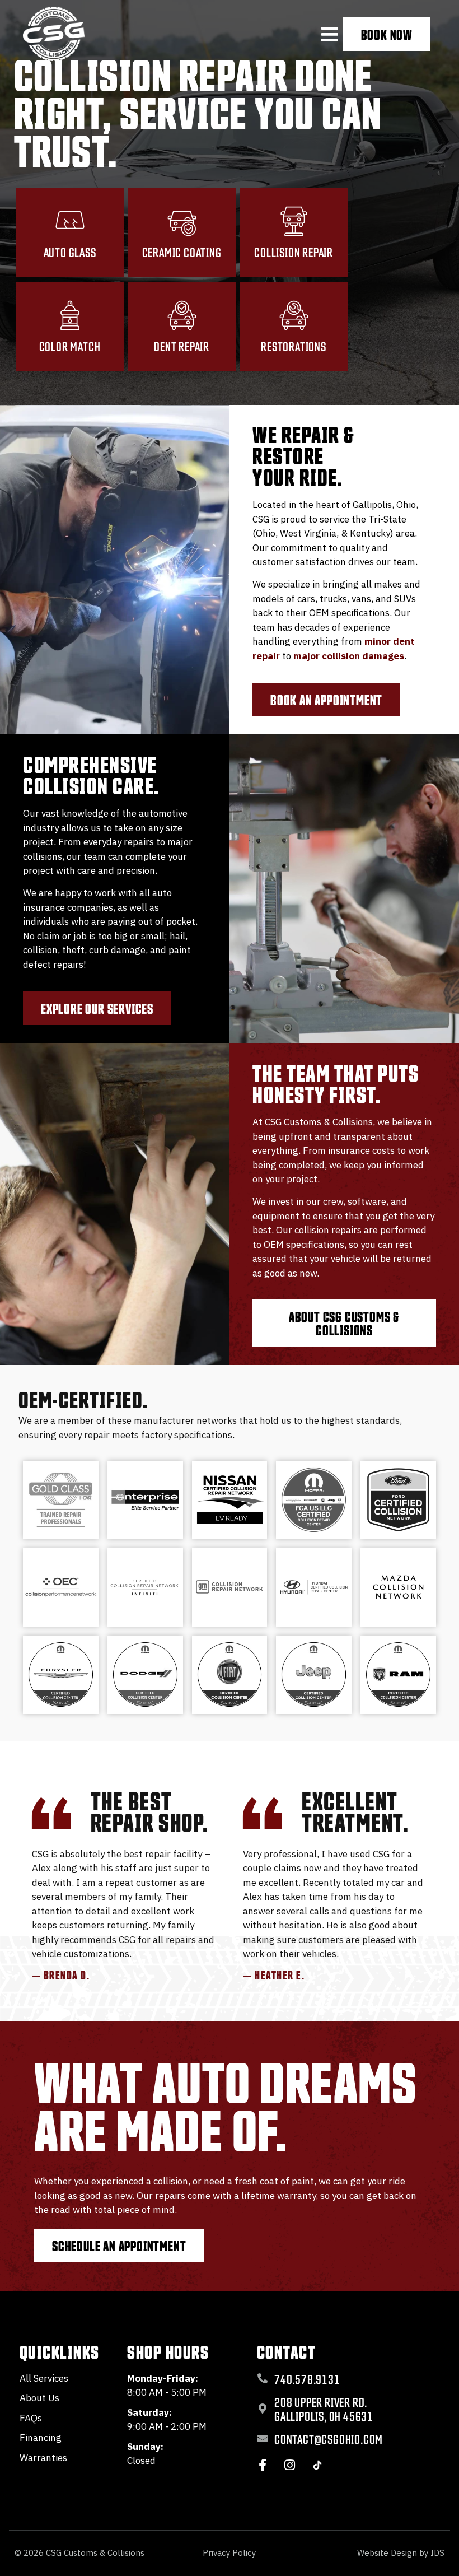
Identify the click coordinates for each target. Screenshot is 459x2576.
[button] (330, 34)
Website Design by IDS (401, 2553)
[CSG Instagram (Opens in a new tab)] (290, 2465)
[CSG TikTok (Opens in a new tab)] (317, 2465)
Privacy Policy (229, 2553)
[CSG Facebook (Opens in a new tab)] (263, 2465)
